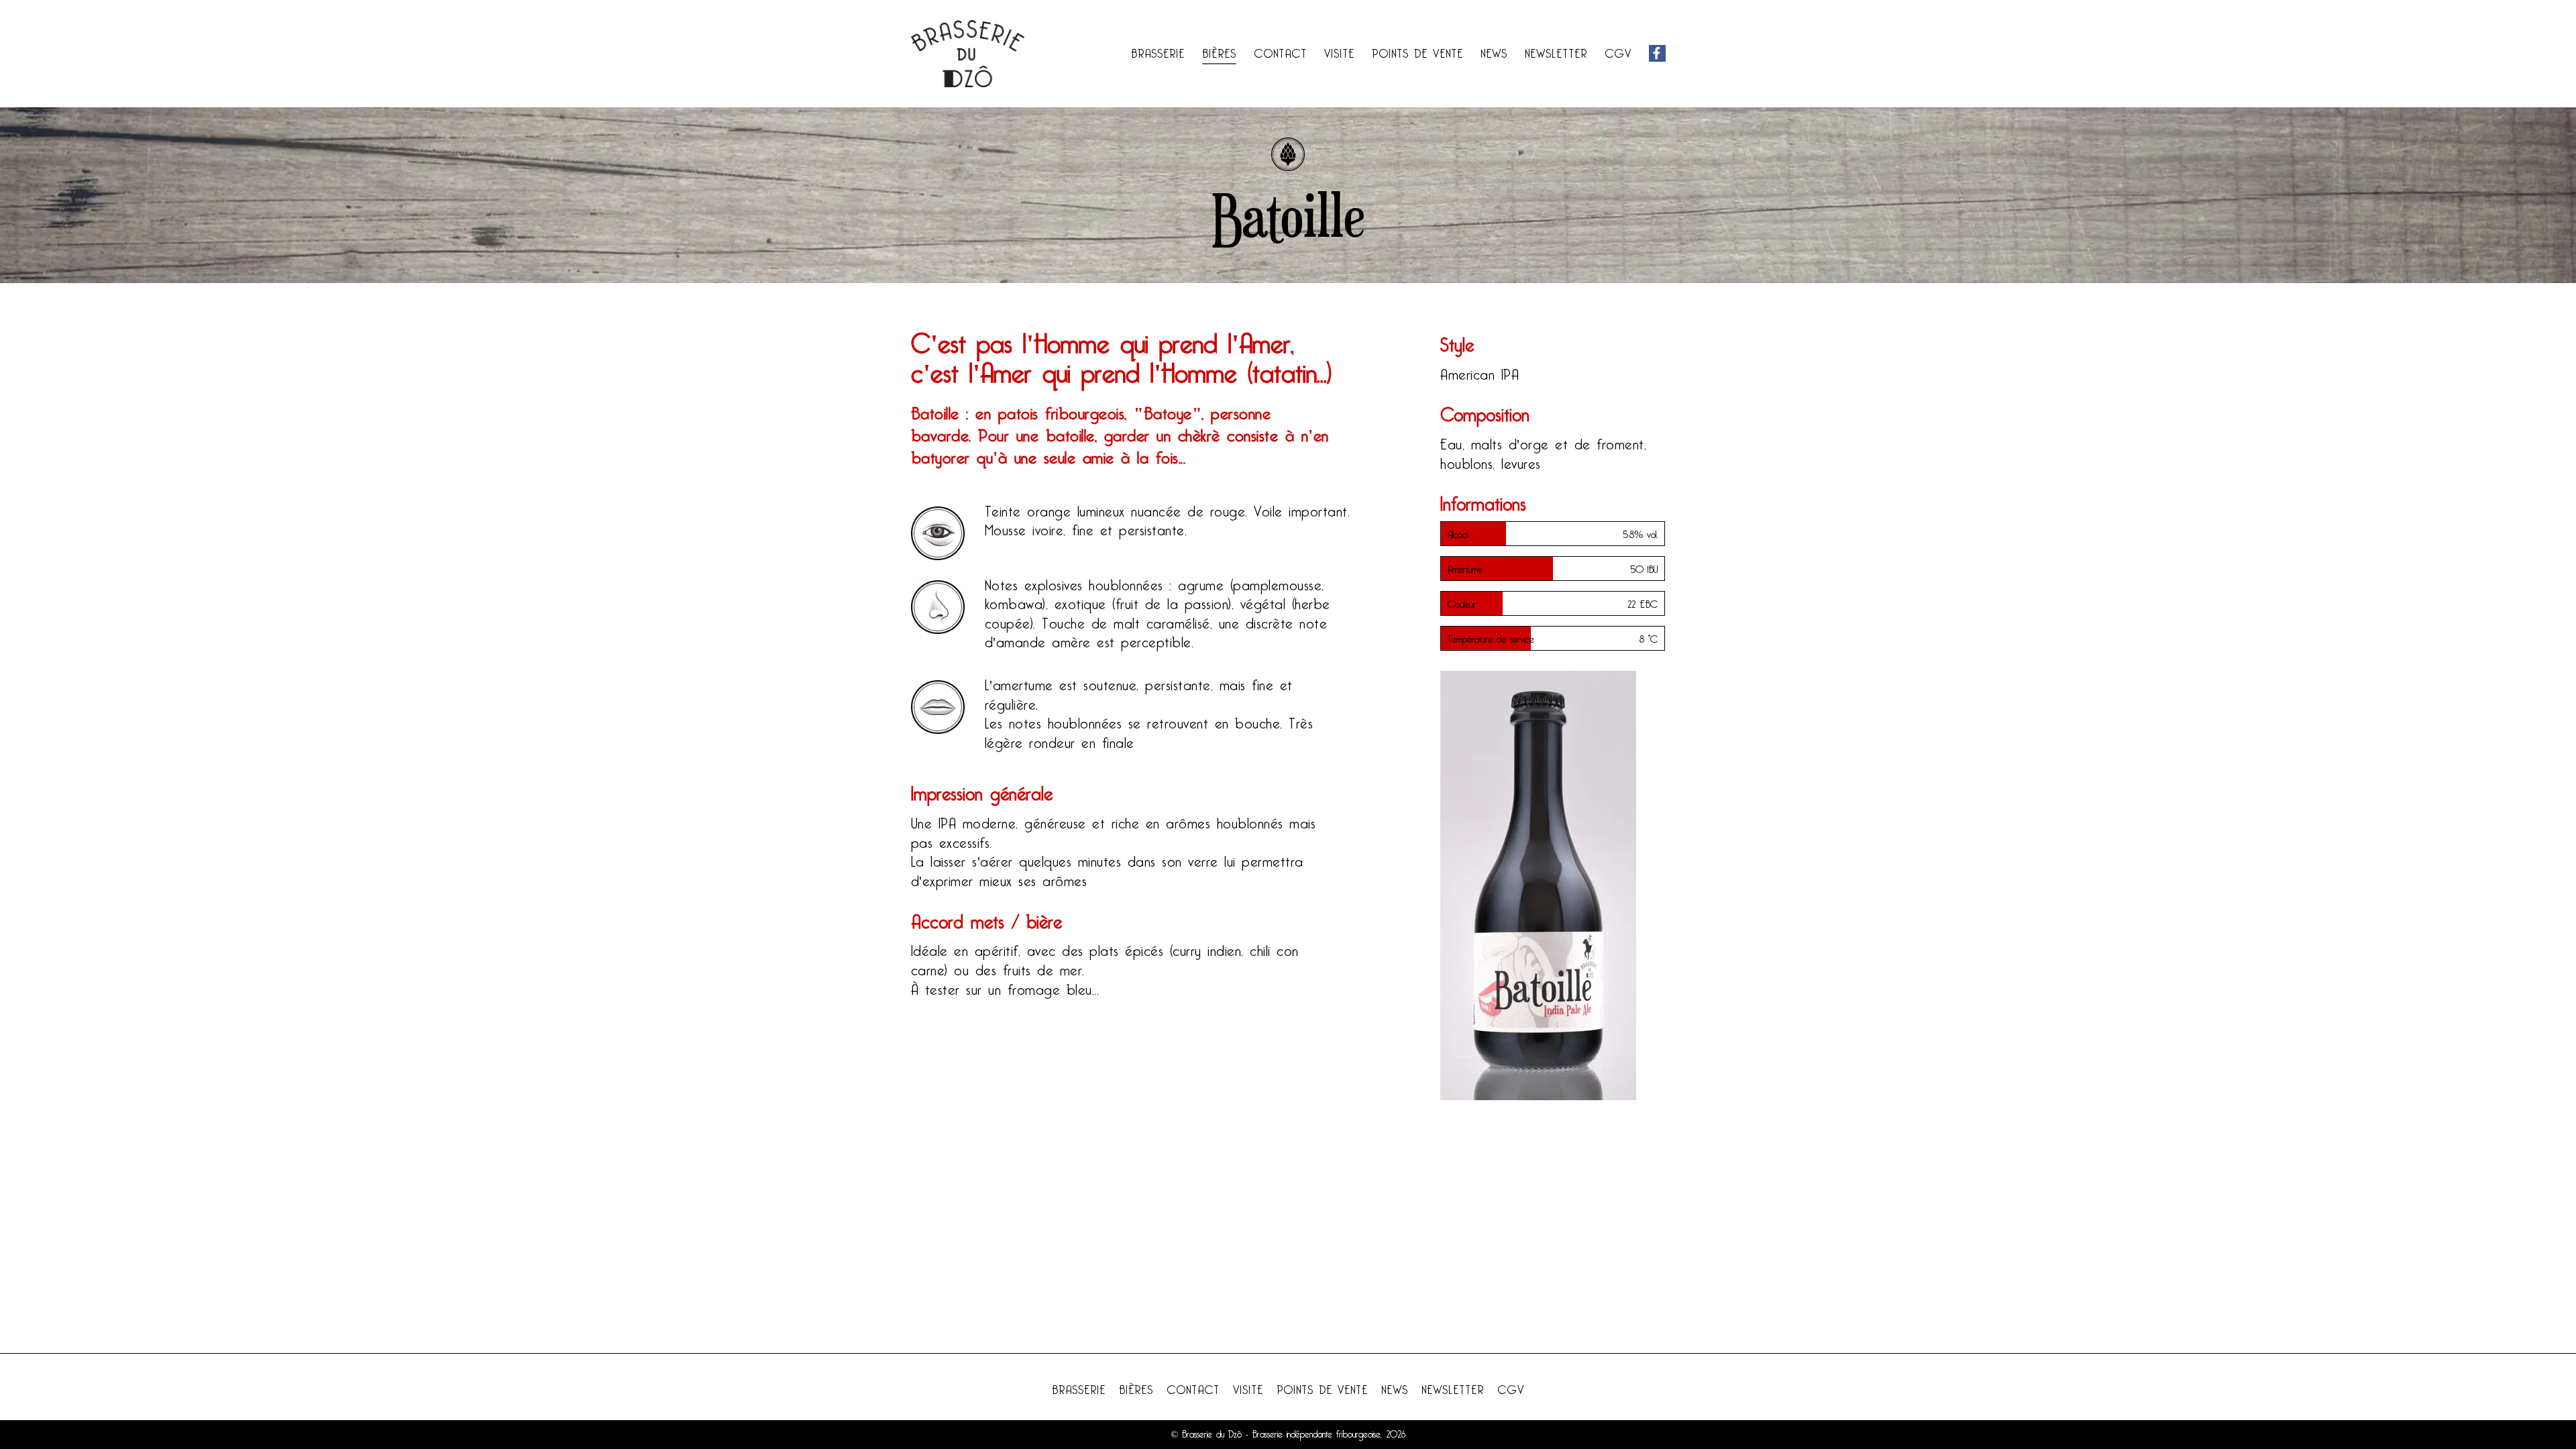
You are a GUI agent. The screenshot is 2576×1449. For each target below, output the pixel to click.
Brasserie (1158, 51)
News (1494, 51)
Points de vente (1417, 51)
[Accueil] (968, 54)
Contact (1280, 51)
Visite (1339, 51)
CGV (1618, 51)
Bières (1219, 51)
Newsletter (1556, 51)
